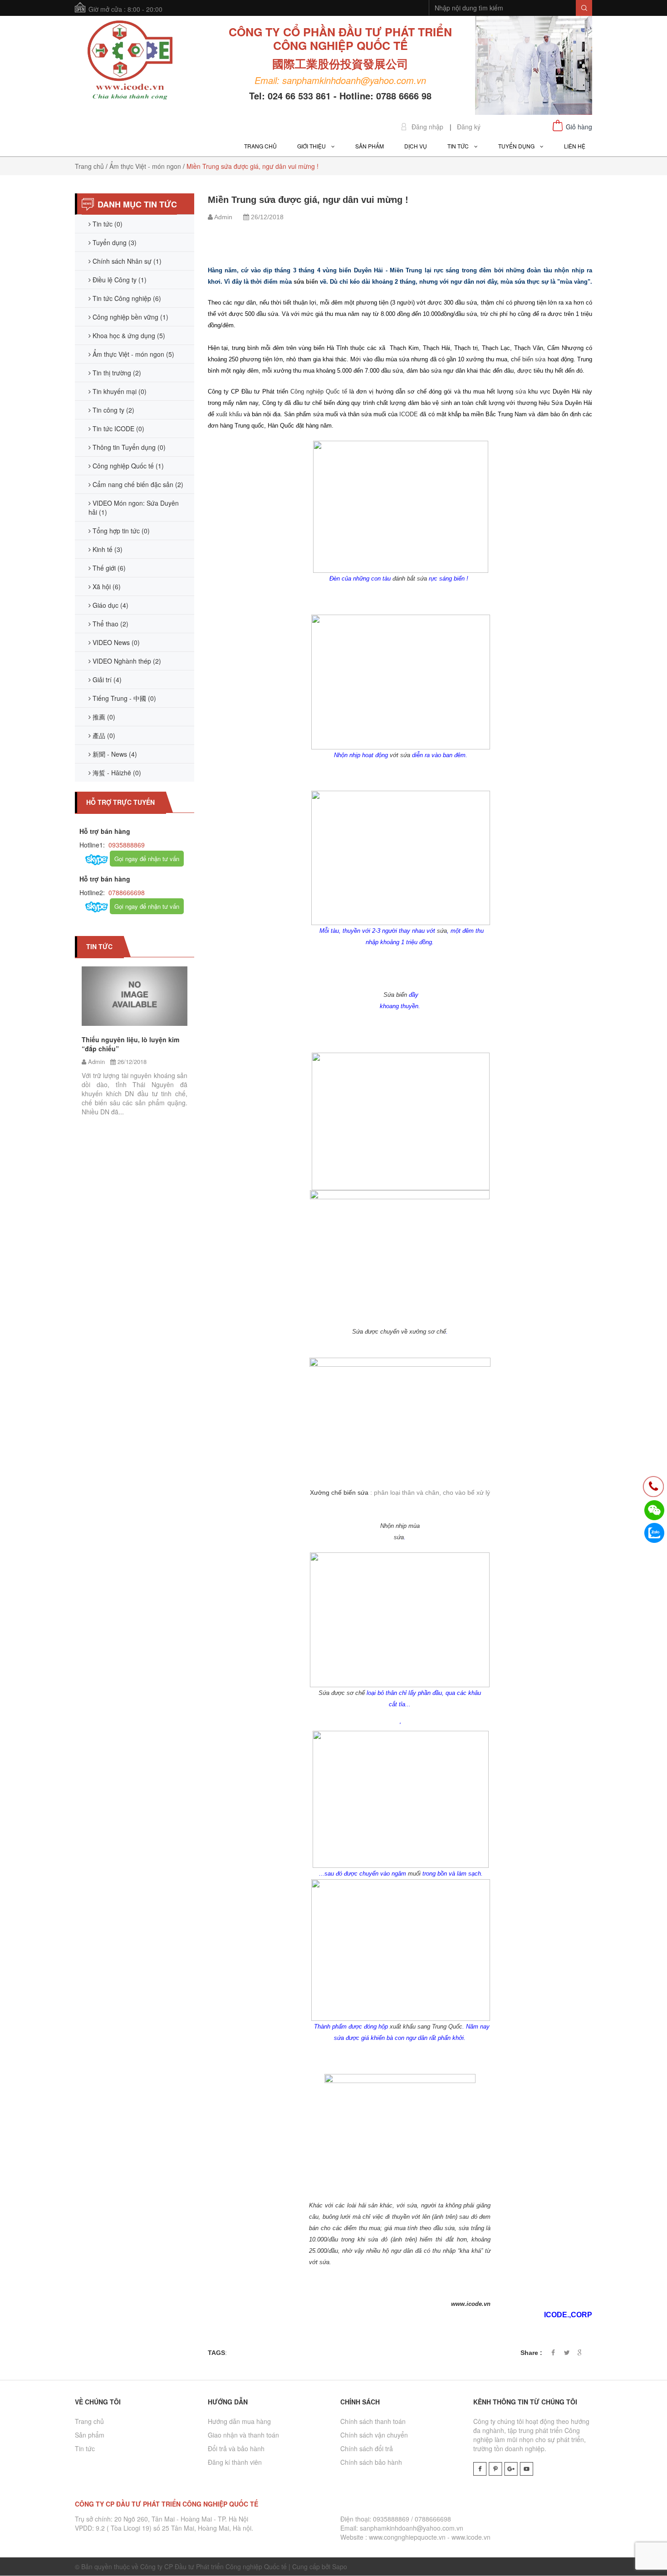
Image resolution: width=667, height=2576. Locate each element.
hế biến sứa (530, 359)
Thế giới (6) (108, 568)
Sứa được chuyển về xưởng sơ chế (399, 1332)
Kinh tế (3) (107, 549)
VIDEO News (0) (115, 642)
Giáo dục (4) (110, 605)
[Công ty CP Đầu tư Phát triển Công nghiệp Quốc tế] (130, 61)
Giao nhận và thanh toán (243, 2435)
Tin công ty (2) (113, 410)
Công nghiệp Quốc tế (319, 392)
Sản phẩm (90, 2435)
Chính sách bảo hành (371, 2462)
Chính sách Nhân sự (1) (126, 261)
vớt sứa (400, 755)
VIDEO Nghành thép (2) (126, 661)
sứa (521, 392)
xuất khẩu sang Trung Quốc (426, 2027)
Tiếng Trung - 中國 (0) (123, 698)
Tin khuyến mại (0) (119, 391)
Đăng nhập (427, 127)
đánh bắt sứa (410, 579)
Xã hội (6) (106, 586)
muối (414, 1874)
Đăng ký (469, 127)
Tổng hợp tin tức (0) (120, 531)
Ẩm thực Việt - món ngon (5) (132, 354)
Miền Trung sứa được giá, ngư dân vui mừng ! (308, 200)
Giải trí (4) (106, 680)
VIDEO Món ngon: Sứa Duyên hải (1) (134, 507)
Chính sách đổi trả (367, 2448)
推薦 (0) (103, 717)
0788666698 (126, 892)
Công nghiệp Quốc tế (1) (127, 466)
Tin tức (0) (107, 224)
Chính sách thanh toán (373, 2421)
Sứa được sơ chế (342, 1693)
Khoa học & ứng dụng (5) (128, 335)
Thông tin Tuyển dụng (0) (128, 447)
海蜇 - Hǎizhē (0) (116, 773)
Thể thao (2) (110, 624)
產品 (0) (103, 735)
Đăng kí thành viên (235, 2462)
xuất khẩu (230, 414)
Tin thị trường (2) (116, 373)
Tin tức (85, 2448)
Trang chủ (89, 166)
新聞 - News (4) (114, 754)
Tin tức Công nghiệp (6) (126, 298)
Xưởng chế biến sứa (339, 1492)
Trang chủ (89, 2421)
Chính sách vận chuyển (374, 2435)
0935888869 (126, 845)
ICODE (409, 414)
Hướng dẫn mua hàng (239, 2421)
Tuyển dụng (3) (114, 242)
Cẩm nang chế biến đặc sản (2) (137, 484)
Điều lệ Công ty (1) (119, 280)
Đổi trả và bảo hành (236, 2448)
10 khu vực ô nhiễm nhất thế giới (190, 1059)
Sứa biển (395, 995)
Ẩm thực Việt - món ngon (145, 166)
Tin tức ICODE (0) (118, 429)
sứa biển (307, 282)
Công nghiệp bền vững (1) (130, 317)
